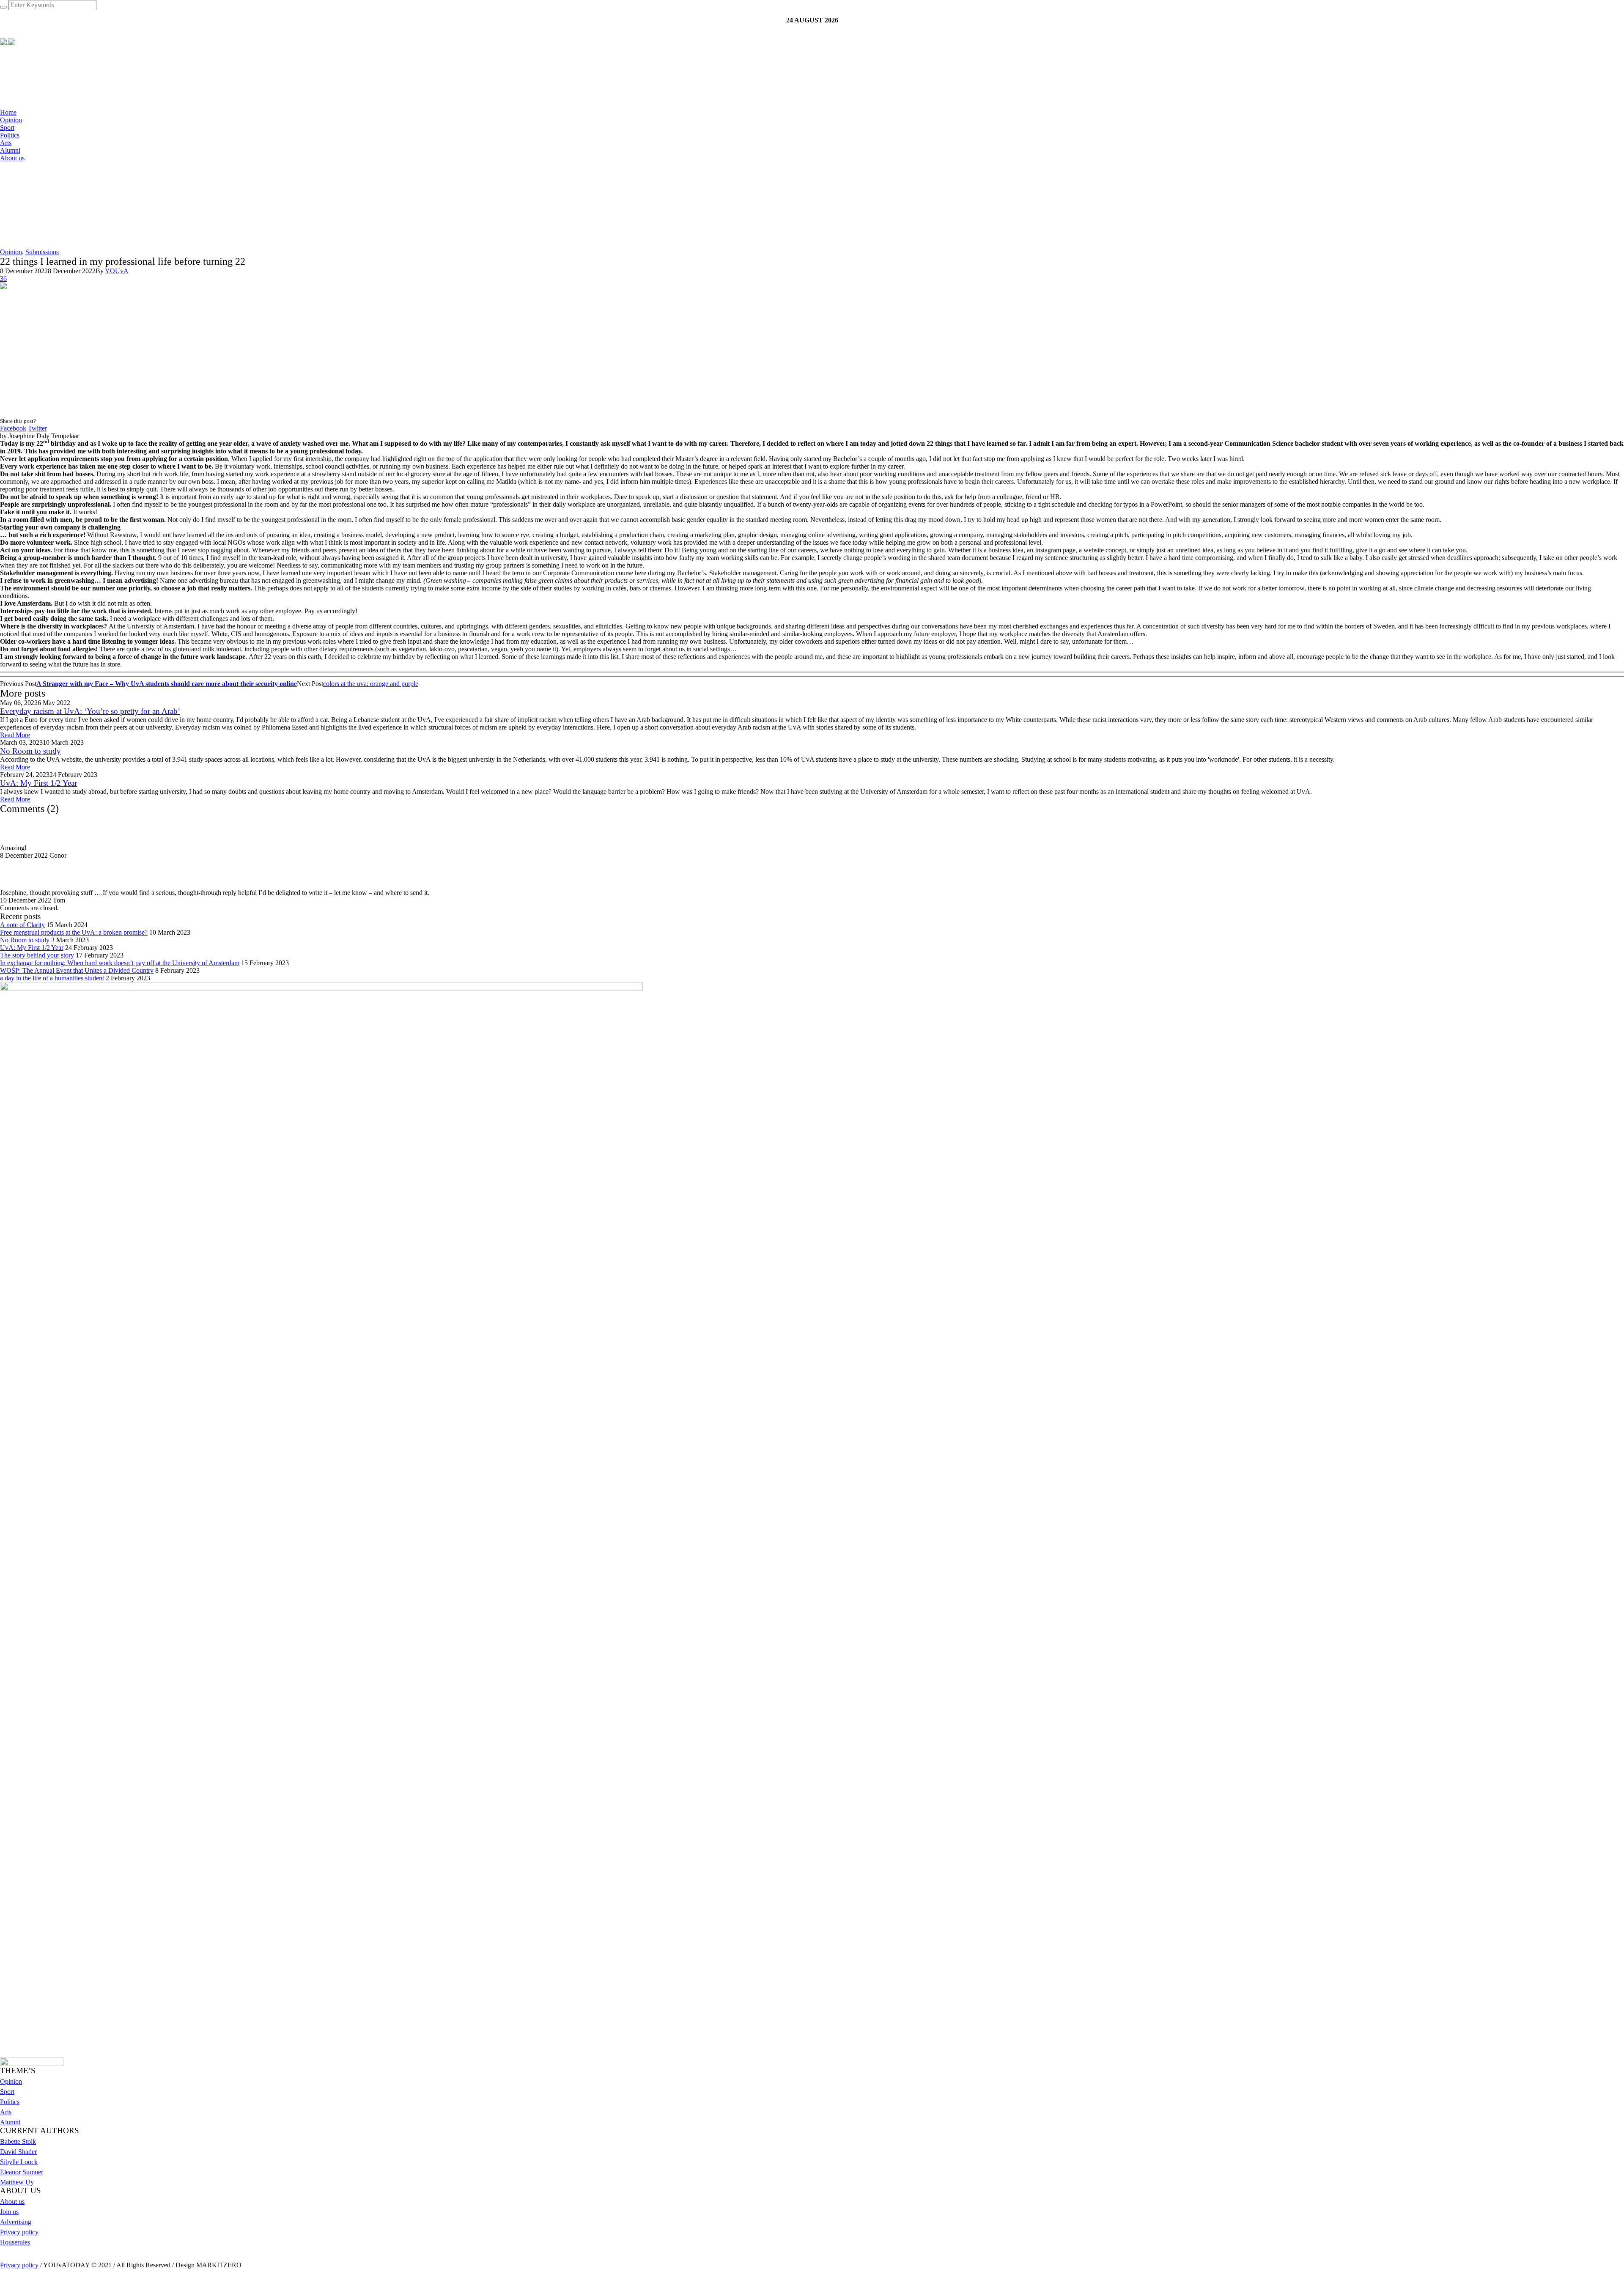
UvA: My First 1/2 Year (38, 783)
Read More (15, 735)
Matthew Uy (17, 2182)
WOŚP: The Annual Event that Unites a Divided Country (77, 970)
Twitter (37, 428)
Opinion (11, 252)
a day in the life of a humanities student (52, 978)
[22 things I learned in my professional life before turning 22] (51, 350)
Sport (7, 2092)
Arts (6, 2112)
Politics (10, 2102)
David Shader (18, 2152)
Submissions (42, 252)
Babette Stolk (18, 2141)
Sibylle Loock (19, 2162)
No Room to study (30, 751)
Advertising (16, 2222)
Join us (9, 2212)
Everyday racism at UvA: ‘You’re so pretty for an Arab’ (90, 711)
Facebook (13, 428)
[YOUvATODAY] (8, 41)
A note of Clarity (22, 925)
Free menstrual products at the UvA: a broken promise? (74, 932)
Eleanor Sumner (22, 2172)
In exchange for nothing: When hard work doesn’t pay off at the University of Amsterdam (120, 963)
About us (12, 2202)
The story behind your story (37, 955)
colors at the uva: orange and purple (371, 684)
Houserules (15, 2242)
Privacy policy (19, 2232)
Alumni (10, 2122)
